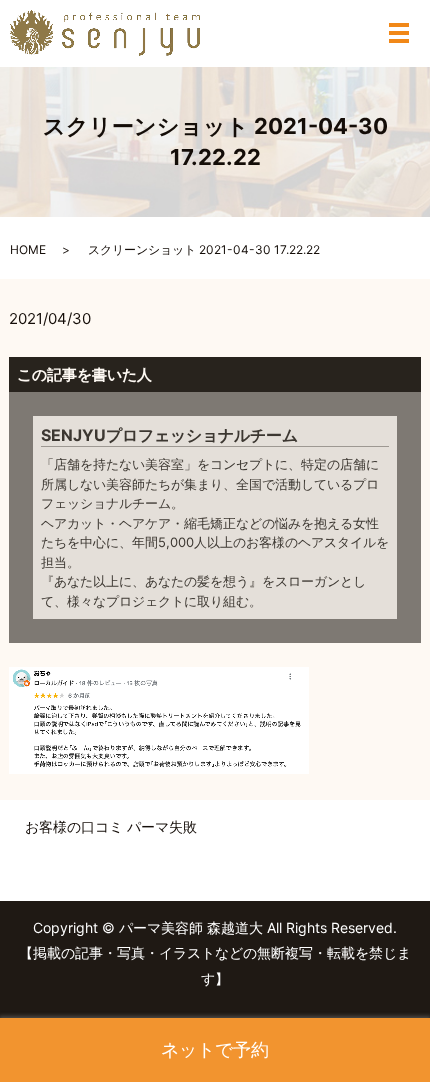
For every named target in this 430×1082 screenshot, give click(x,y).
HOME (28, 249)
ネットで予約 (215, 1049)
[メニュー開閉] (399, 33)
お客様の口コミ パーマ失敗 (111, 826)
